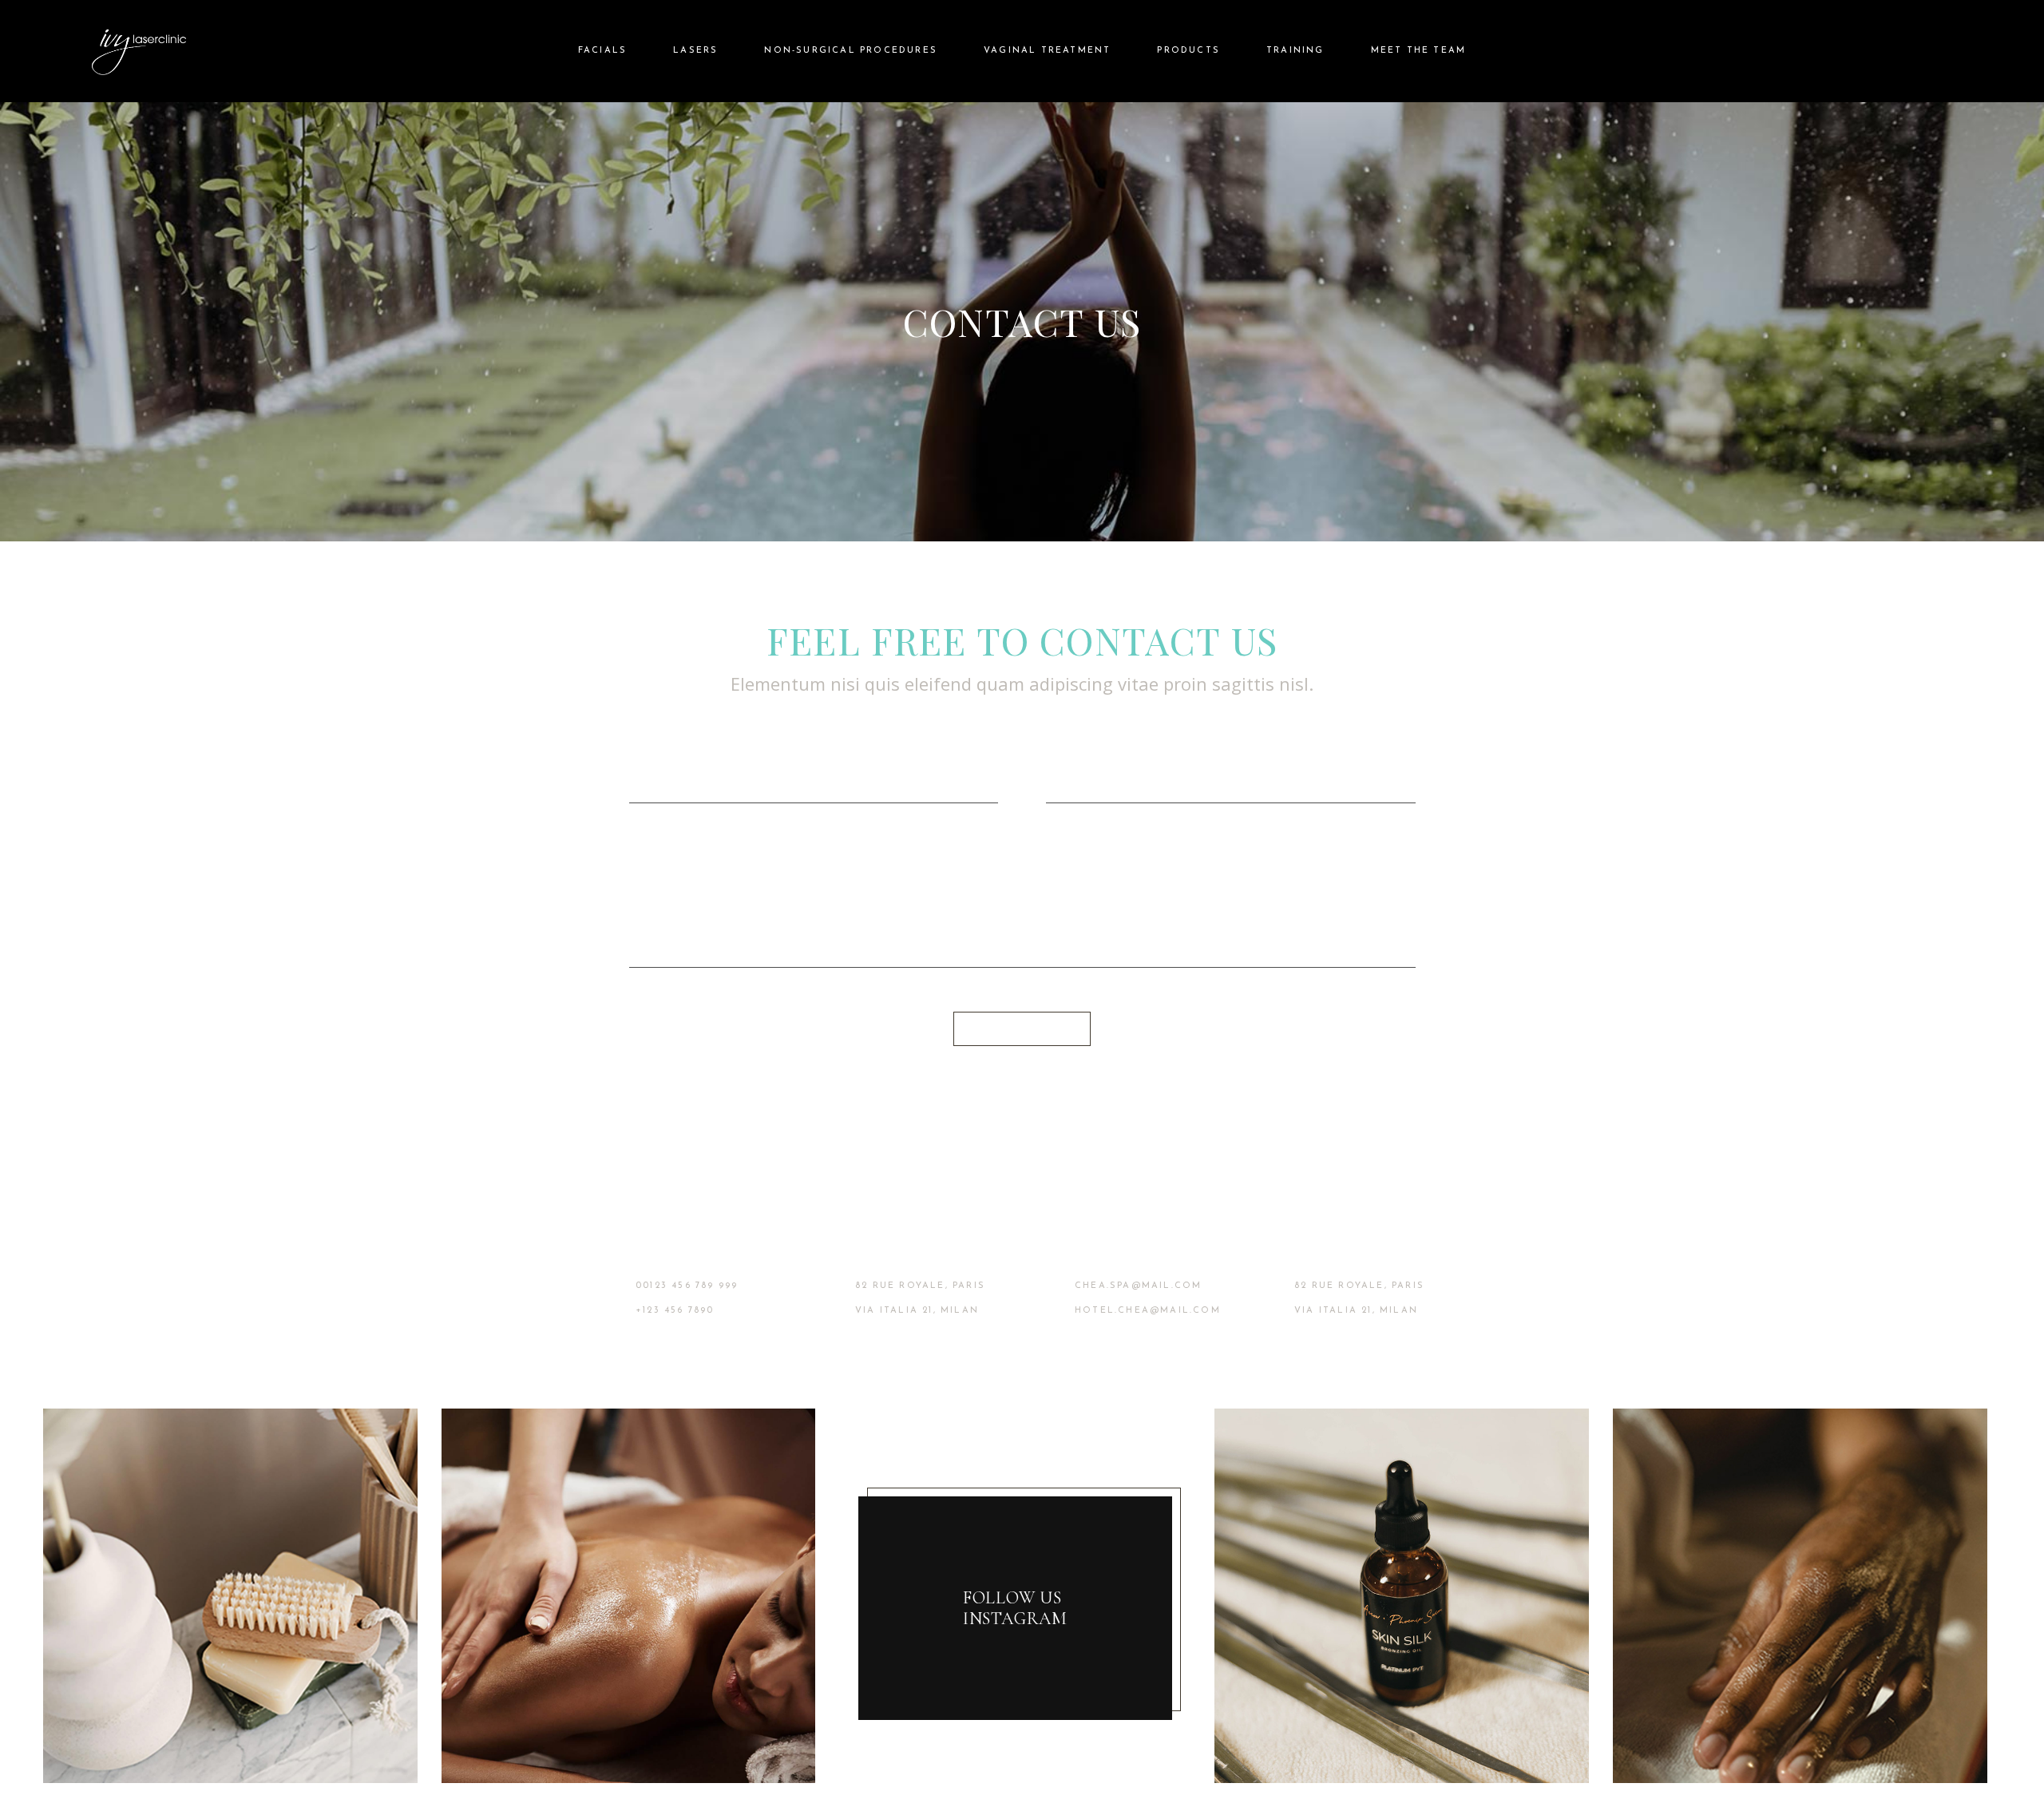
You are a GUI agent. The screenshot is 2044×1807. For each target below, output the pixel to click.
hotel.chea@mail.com (1148, 1311)
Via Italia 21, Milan (917, 1311)
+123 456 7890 (675, 1311)
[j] (230, 1595)
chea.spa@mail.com (1138, 1286)
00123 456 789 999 (687, 1286)
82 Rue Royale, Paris (920, 1286)
